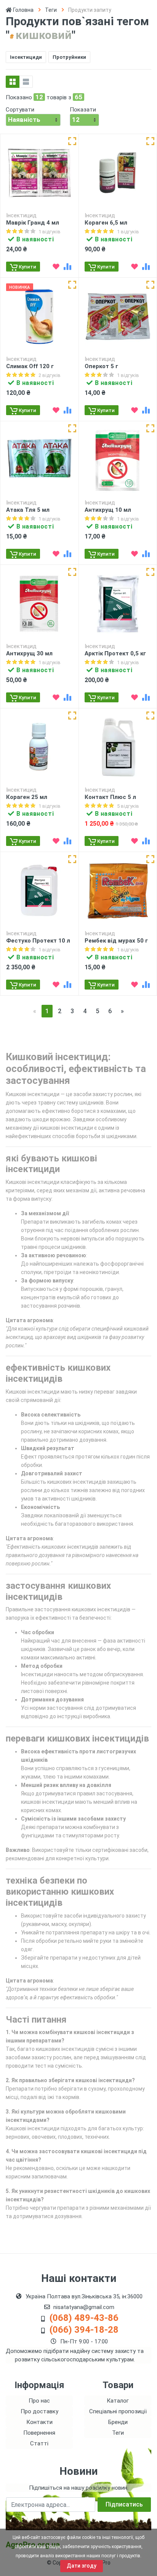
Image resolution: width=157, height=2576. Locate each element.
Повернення (39, 2433)
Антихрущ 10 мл (108, 510)
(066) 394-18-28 (84, 2330)
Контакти (39, 2422)
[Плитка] (13, 82)
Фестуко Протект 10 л (38, 941)
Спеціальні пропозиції (118, 2411)
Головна (23, 10)
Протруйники (69, 57)
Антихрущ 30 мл (29, 653)
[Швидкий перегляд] (72, 141)
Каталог (118, 2401)
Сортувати (20, 110)
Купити (27, 267)
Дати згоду (82, 2566)
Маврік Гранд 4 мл (33, 223)
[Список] (26, 82)
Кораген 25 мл (27, 797)
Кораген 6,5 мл (106, 223)
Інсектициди (26, 57)
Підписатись (124, 2504)
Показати (83, 110)
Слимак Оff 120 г (30, 366)
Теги (51, 10)
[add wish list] (56, 267)
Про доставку (39, 2411)
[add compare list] (67, 267)
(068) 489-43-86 (84, 2318)
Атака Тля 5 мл (28, 510)
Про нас (39, 2401)
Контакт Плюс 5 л (110, 797)
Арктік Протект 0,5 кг (115, 653)
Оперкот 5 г (101, 366)
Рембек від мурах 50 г (116, 941)
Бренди (118, 2422)
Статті (39, 2443)
